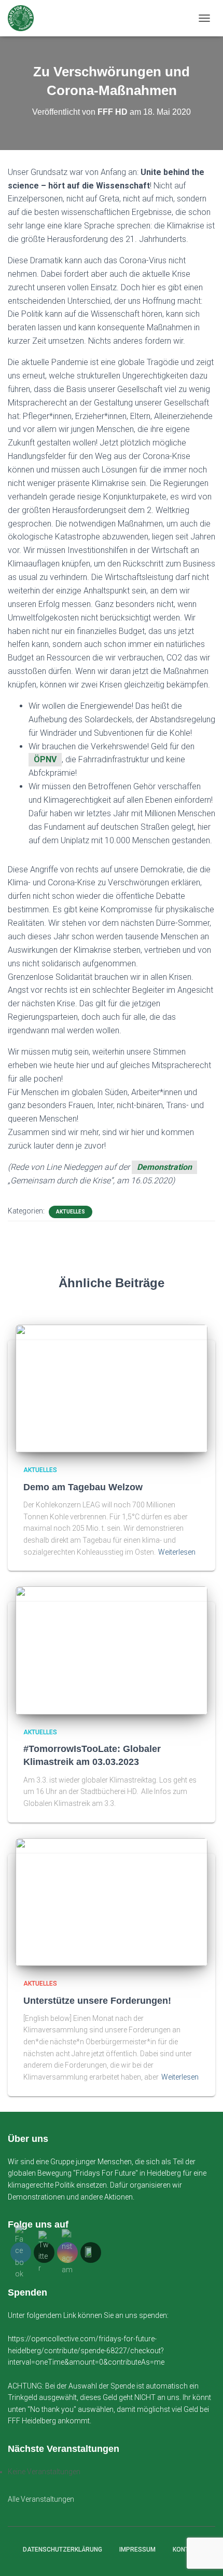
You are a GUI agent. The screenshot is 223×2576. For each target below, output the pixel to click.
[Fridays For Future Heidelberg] (25, 18)
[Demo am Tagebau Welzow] (112, 1388)
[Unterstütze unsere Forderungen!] (112, 1901)
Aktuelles (71, 1212)
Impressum (137, 2550)
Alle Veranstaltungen (41, 2499)
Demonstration (164, 1167)
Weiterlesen (177, 1552)
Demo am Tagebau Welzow (83, 1487)
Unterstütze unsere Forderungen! (97, 2001)
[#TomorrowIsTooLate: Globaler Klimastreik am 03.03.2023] (112, 1650)
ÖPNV (45, 759)
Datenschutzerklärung (62, 2550)
